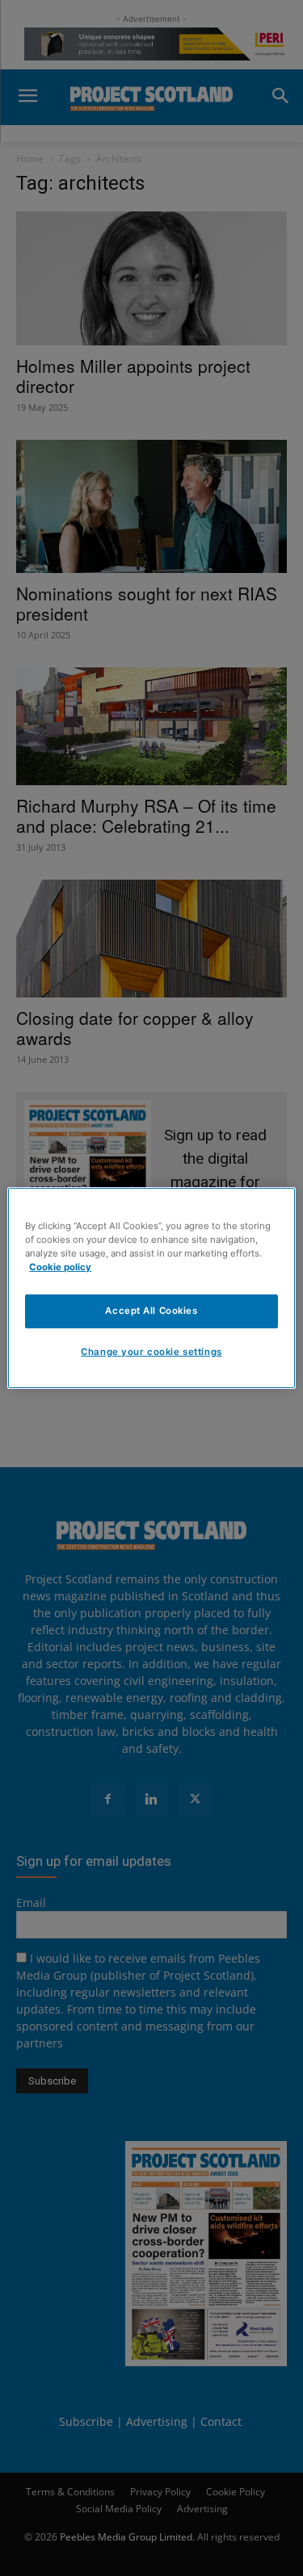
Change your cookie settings (151, 1352)
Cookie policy (60, 1267)
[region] (151, 1288)
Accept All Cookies (151, 1311)
